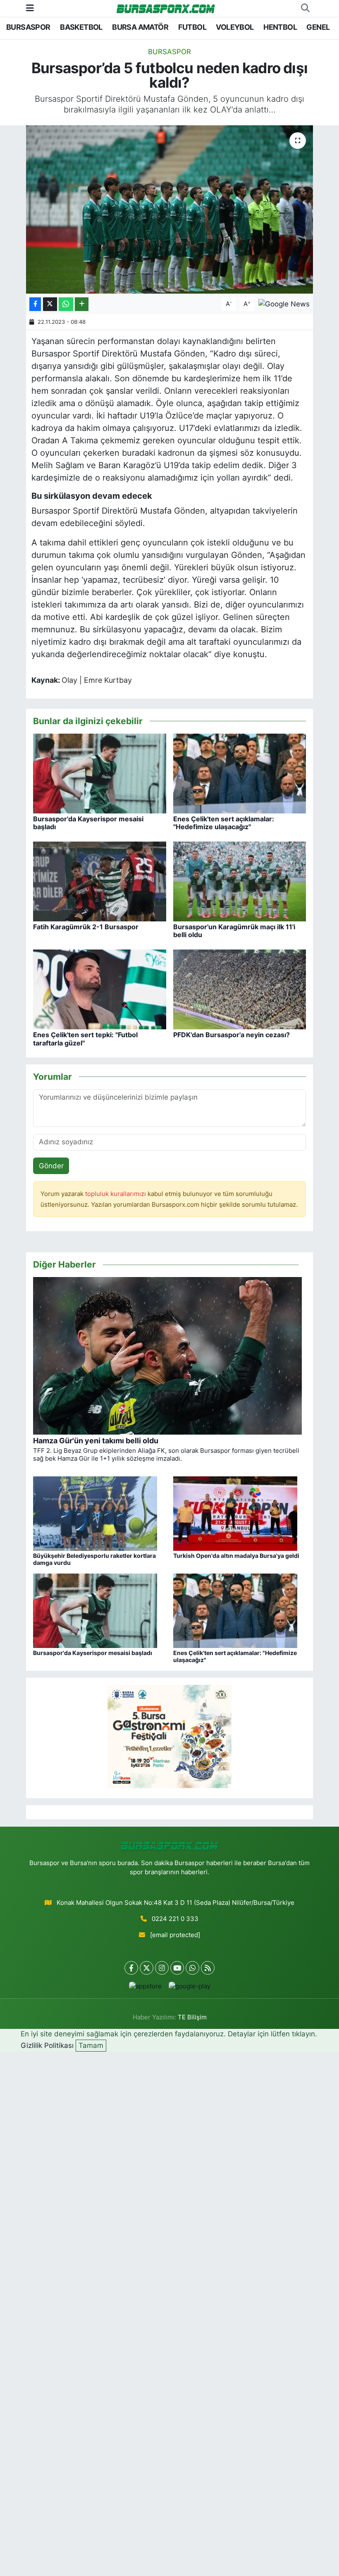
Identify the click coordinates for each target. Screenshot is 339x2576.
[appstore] (145, 1986)
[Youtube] (177, 1968)
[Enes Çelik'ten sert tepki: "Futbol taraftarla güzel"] (100, 989)
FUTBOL (192, 27)
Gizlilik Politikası (47, 2045)
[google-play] (189, 1986)
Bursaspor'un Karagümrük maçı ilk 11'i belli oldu (234, 931)
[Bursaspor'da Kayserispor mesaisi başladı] (100, 773)
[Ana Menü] (30, 8)
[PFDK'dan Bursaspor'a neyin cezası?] (240, 989)
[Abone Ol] (284, 304)
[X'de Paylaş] (50, 304)
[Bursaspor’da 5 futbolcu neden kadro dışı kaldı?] (170, 209)
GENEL (318, 27)
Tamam (91, 2045)
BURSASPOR (28, 27)
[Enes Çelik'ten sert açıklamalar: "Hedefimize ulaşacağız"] (240, 773)
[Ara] (305, 8)
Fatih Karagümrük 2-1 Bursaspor (86, 927)
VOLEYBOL (235, 27)
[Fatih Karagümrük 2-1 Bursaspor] (100, 881)
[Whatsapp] (192, 1968)
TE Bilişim (192, 2017)
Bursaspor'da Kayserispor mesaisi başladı (88, 823)
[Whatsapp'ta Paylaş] (66, 304)
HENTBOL (280, 27)
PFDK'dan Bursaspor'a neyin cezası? (232, 1035)
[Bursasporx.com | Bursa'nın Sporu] (166, 8)
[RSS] (208, 1968)
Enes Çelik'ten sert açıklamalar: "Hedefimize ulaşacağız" (224, 823)
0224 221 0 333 (175, 1919)
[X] (147, 1968)
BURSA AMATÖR (140, 27)
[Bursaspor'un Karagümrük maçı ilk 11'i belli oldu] (240, 881)
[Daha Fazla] (82, 304)
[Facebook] (131, 1968)
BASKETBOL (81, 27)
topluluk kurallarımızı (116, 1194)
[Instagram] (162, 1968)
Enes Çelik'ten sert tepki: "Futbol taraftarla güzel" (85, 1039)
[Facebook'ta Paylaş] (35, 304)
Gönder (51, 1166)
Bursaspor (169, 52)
